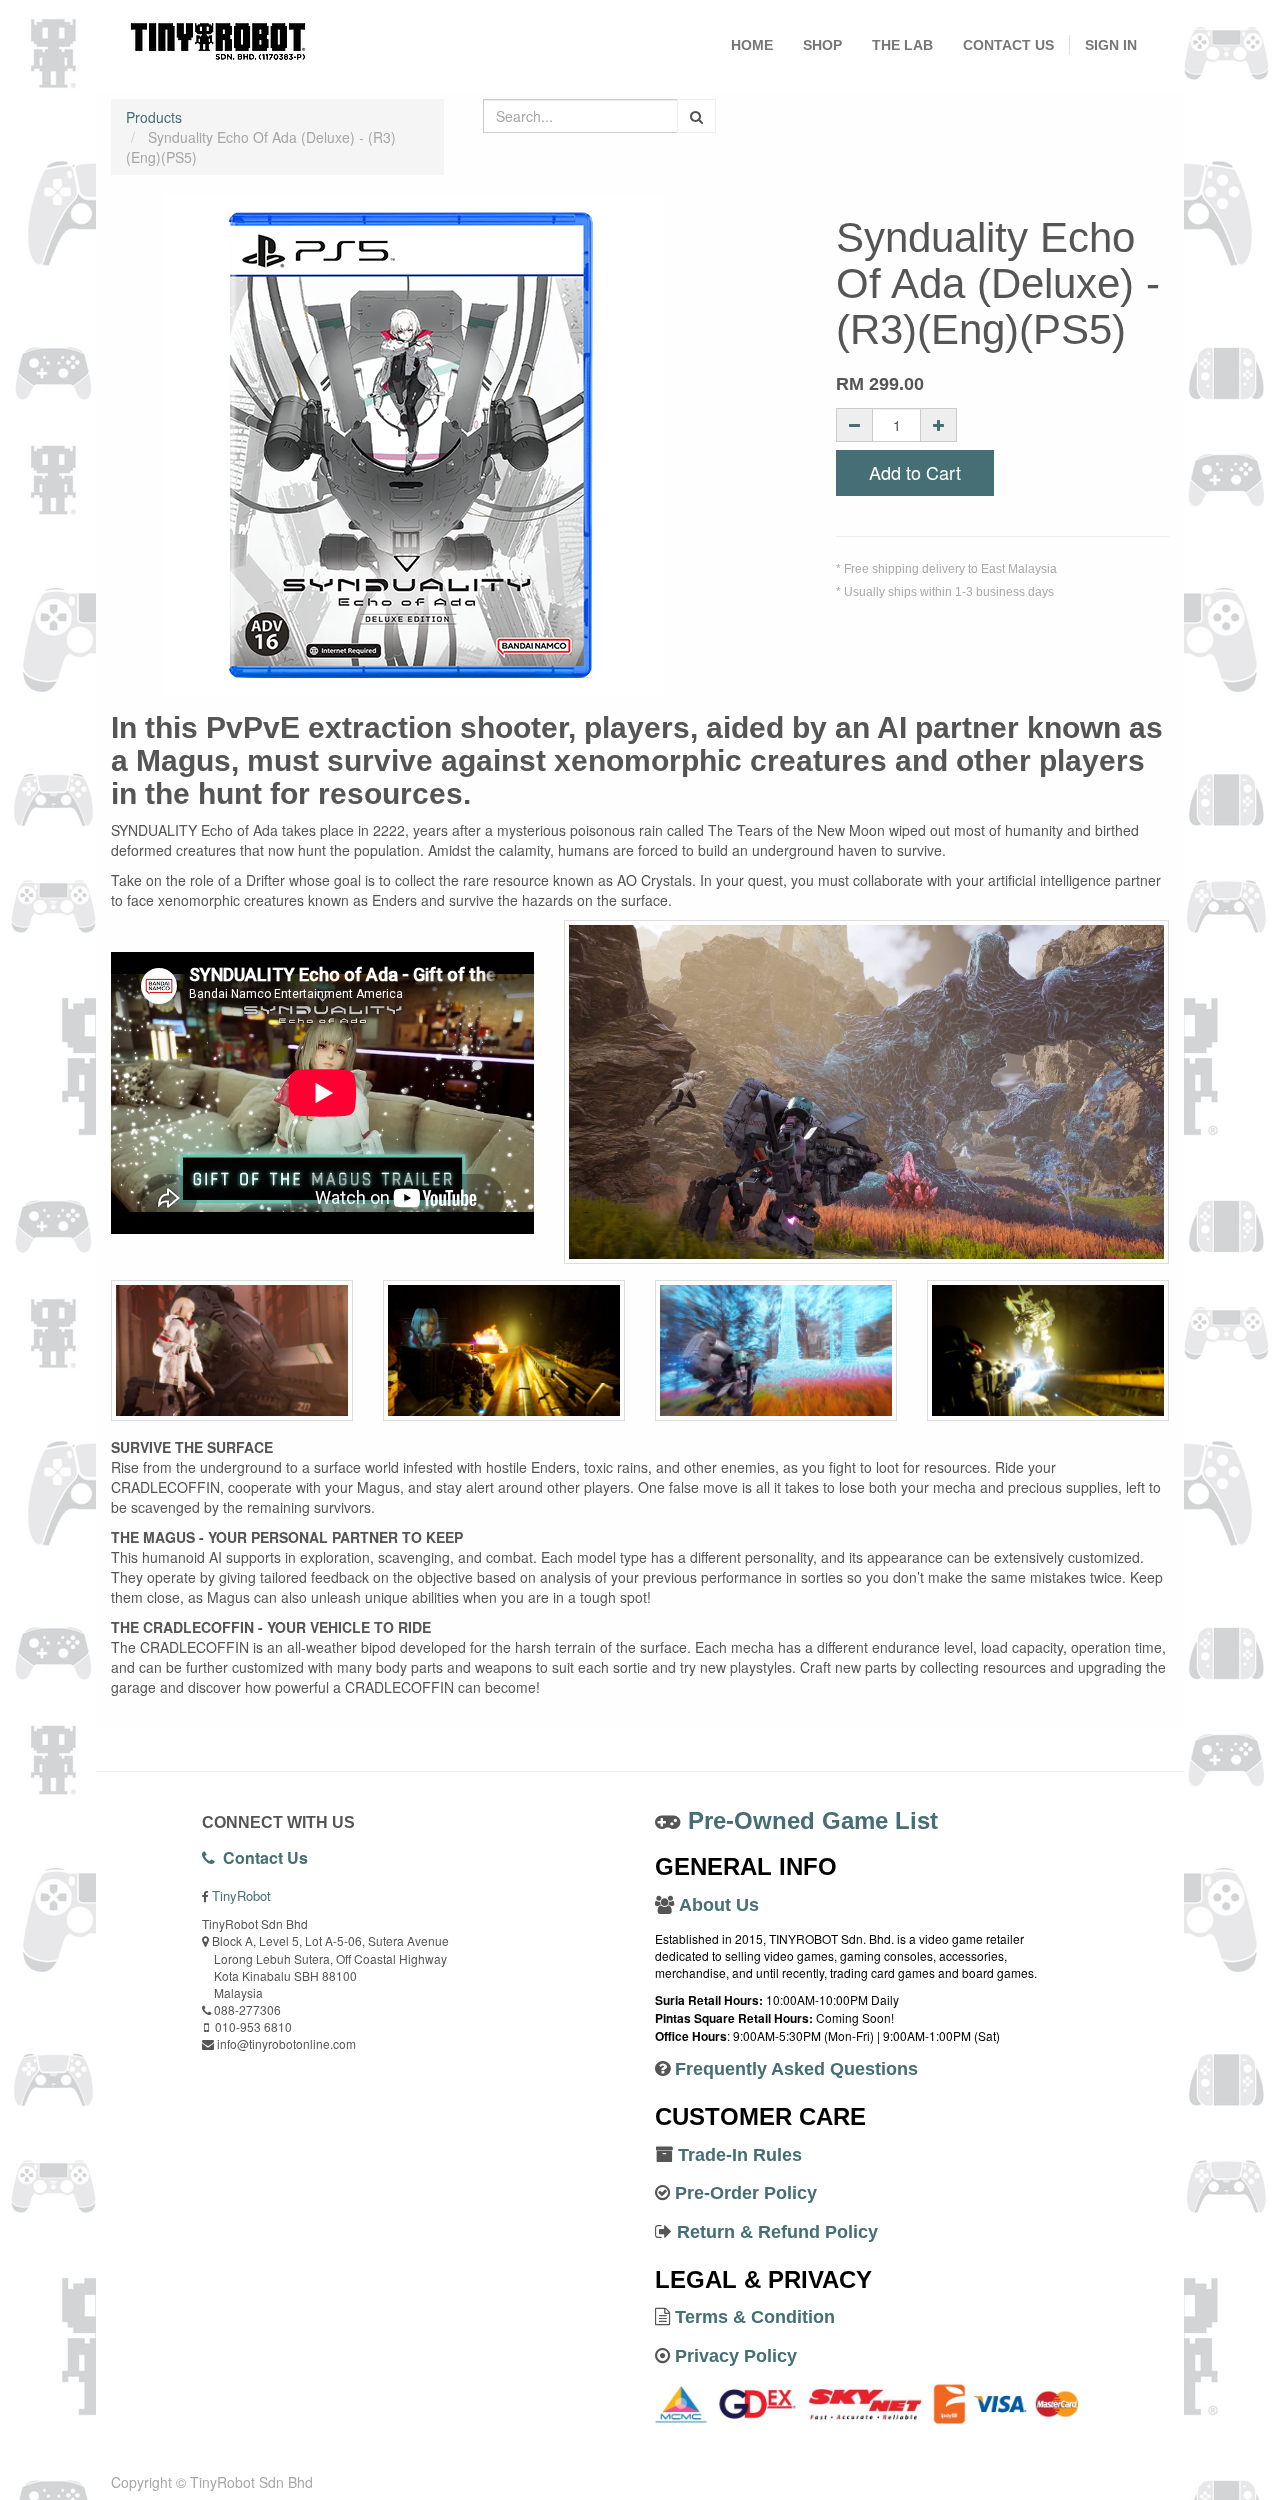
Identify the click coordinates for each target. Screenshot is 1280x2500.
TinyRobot (241, 1895)
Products (154, 117)
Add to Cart (915, 472)
